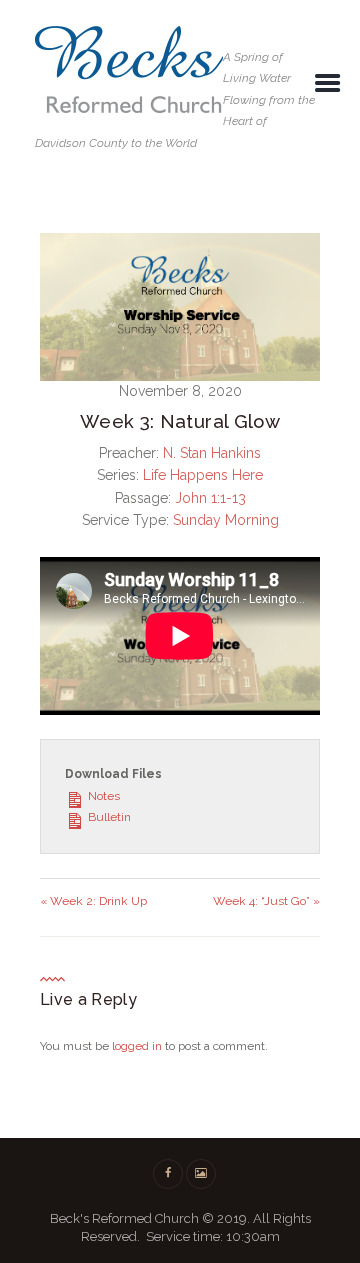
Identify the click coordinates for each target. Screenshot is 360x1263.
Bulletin (108, 817)
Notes (102, 796)
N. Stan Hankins (212, 453)
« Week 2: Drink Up (93, 901)
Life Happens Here (203, 475)
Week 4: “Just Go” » (266, 901)
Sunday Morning (226, 520)
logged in (137, 1046)
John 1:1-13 (210, 498)
